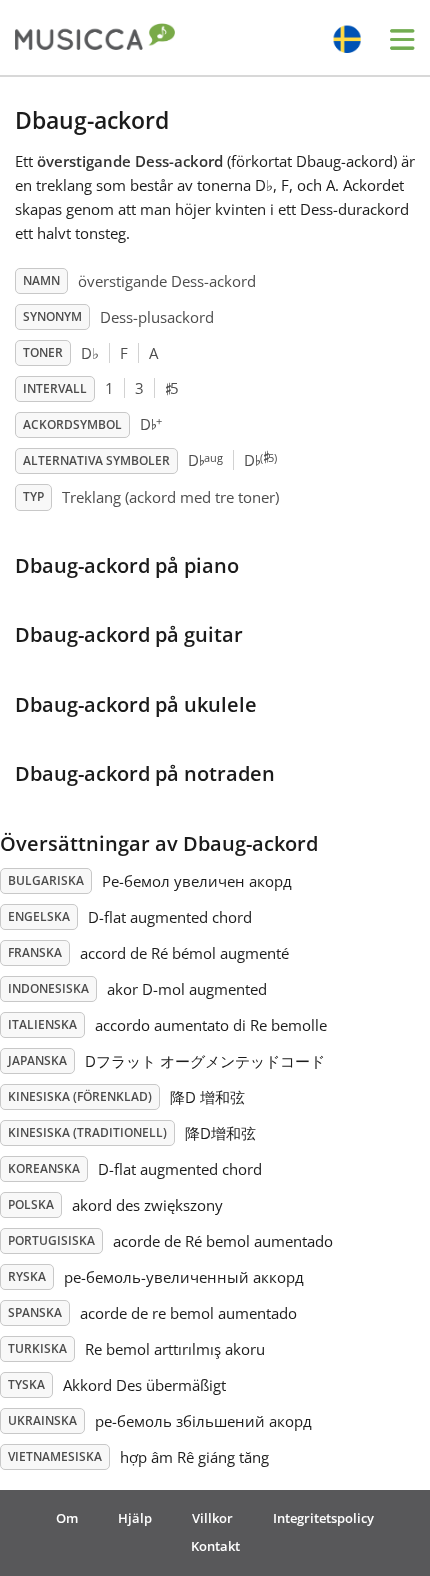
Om (67, 1518)
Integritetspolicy (323, 1518)
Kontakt (215, 1546)
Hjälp (135, 1518)
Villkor (212, 1518)
